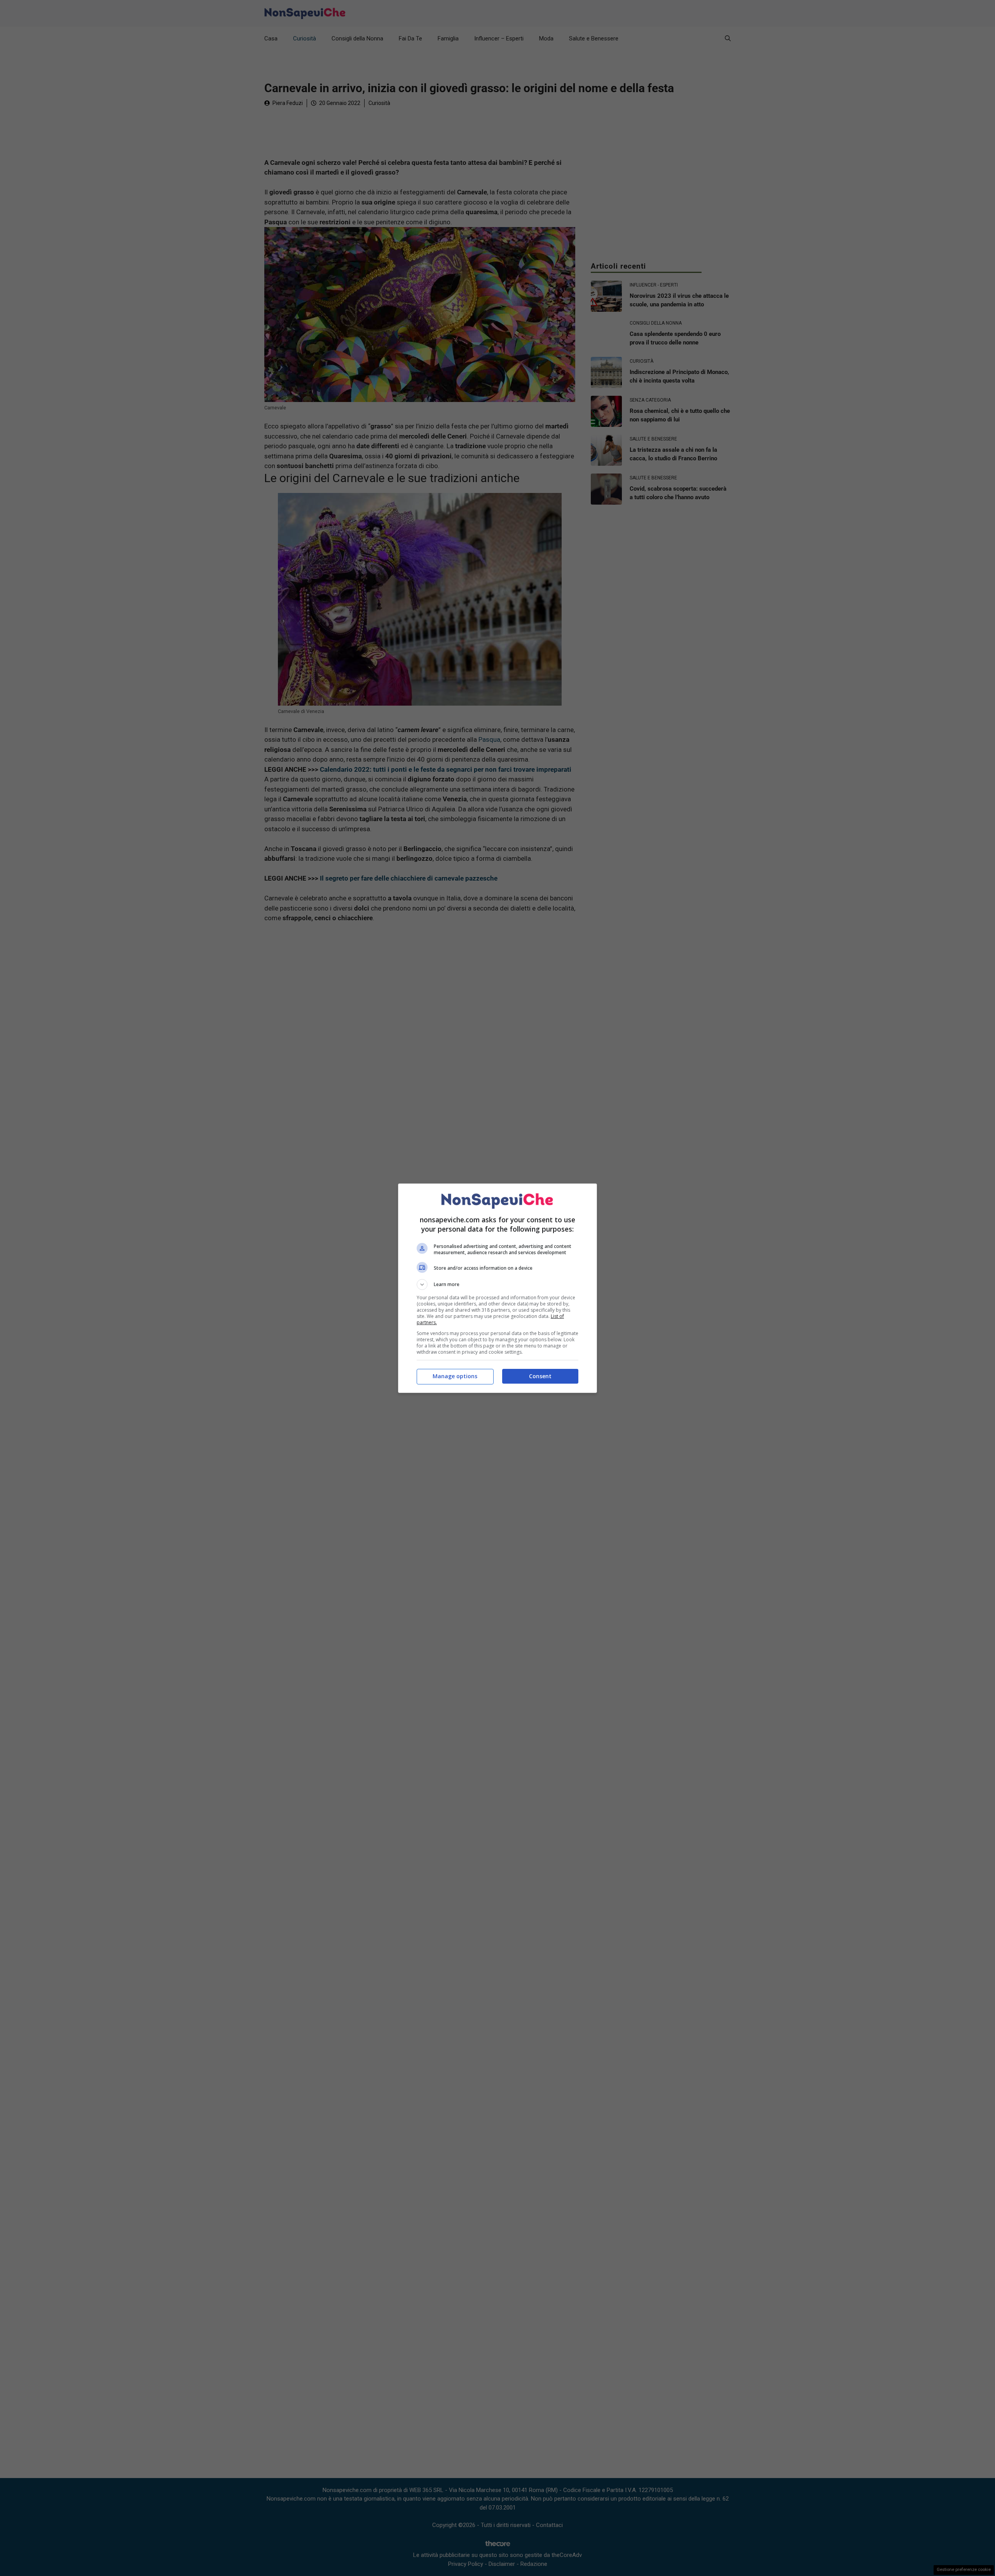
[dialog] (497, 1288)
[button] (497, 1285)
